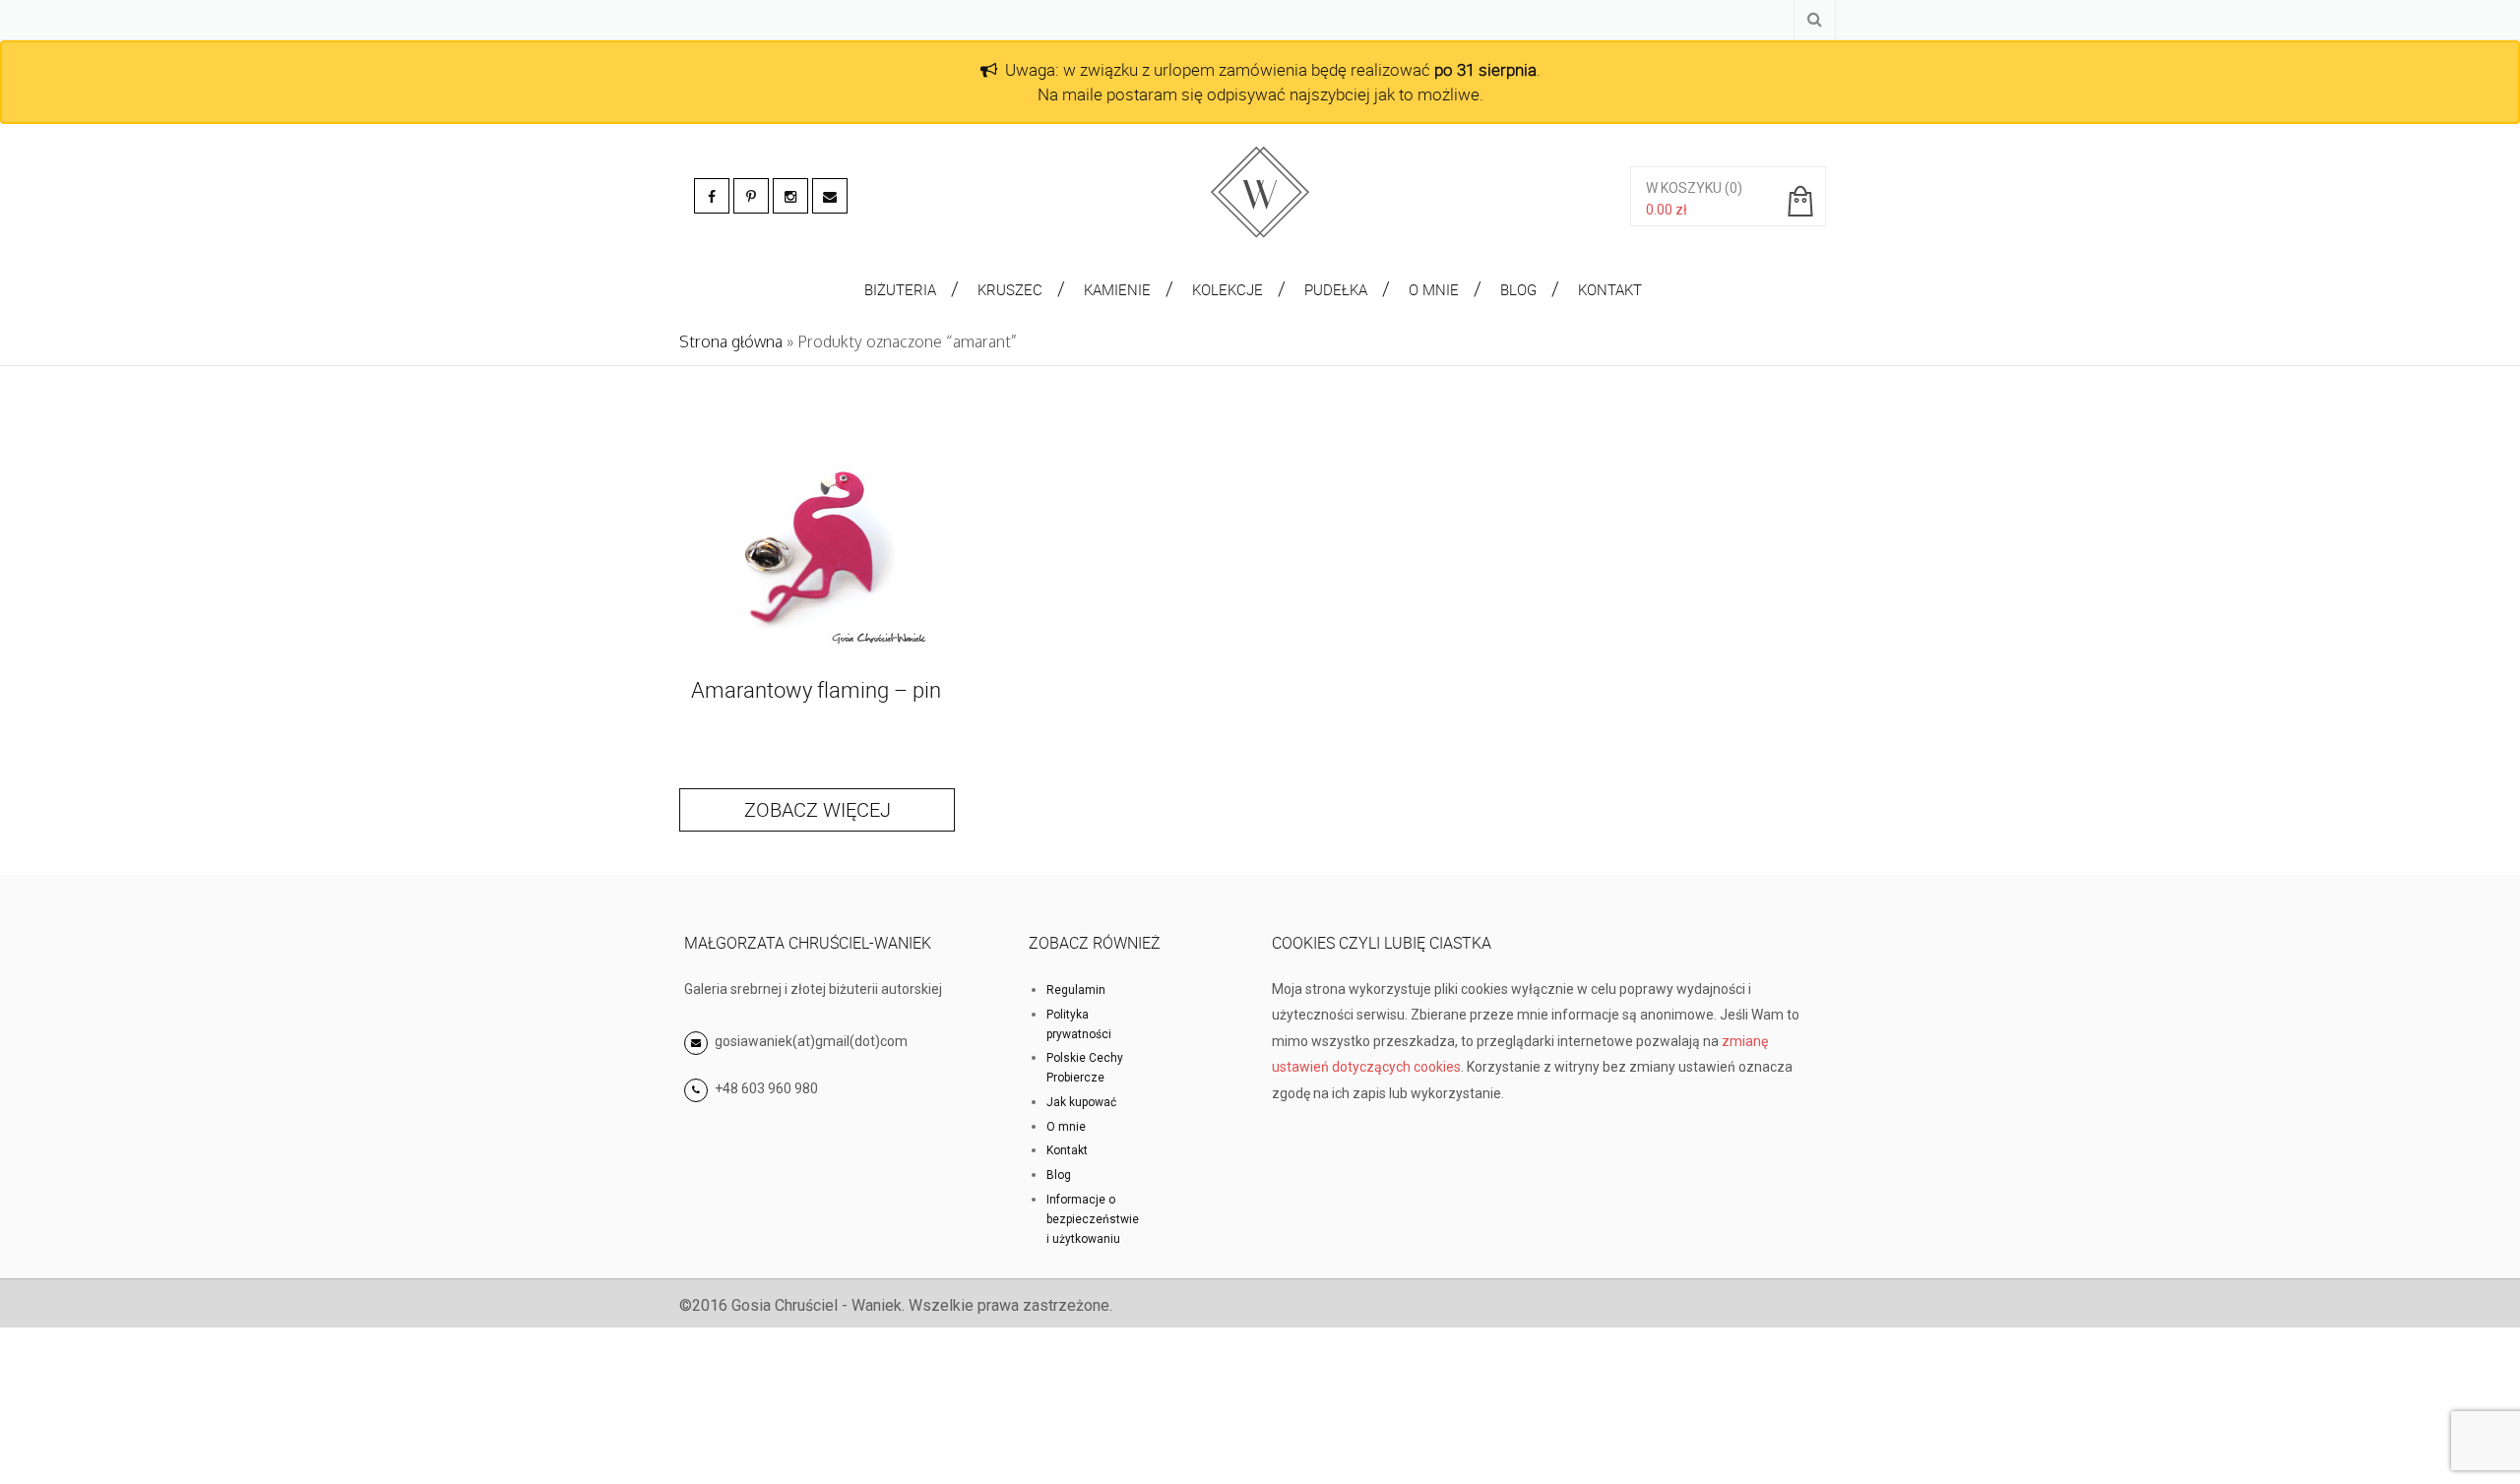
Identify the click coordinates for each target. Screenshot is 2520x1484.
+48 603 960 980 (766, 1088)
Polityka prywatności (1079, 1024)
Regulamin (1076, 990)
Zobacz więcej (818, 809)
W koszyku (1684, 188)
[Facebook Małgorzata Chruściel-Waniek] (712, 196)
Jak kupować (1081, 1102)
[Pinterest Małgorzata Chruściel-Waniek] (751, 196)
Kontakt (1067, 1150)
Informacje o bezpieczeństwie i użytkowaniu (1093, 1219)
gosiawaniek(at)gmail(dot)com (810, 1041)
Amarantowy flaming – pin (816, 689)
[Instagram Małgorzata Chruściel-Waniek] (790, 196)
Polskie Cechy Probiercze (1085, 1068)
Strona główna (731, 341)
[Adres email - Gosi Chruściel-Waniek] (830, 196)
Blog (1059, 1175)
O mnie (1066, 1127)
